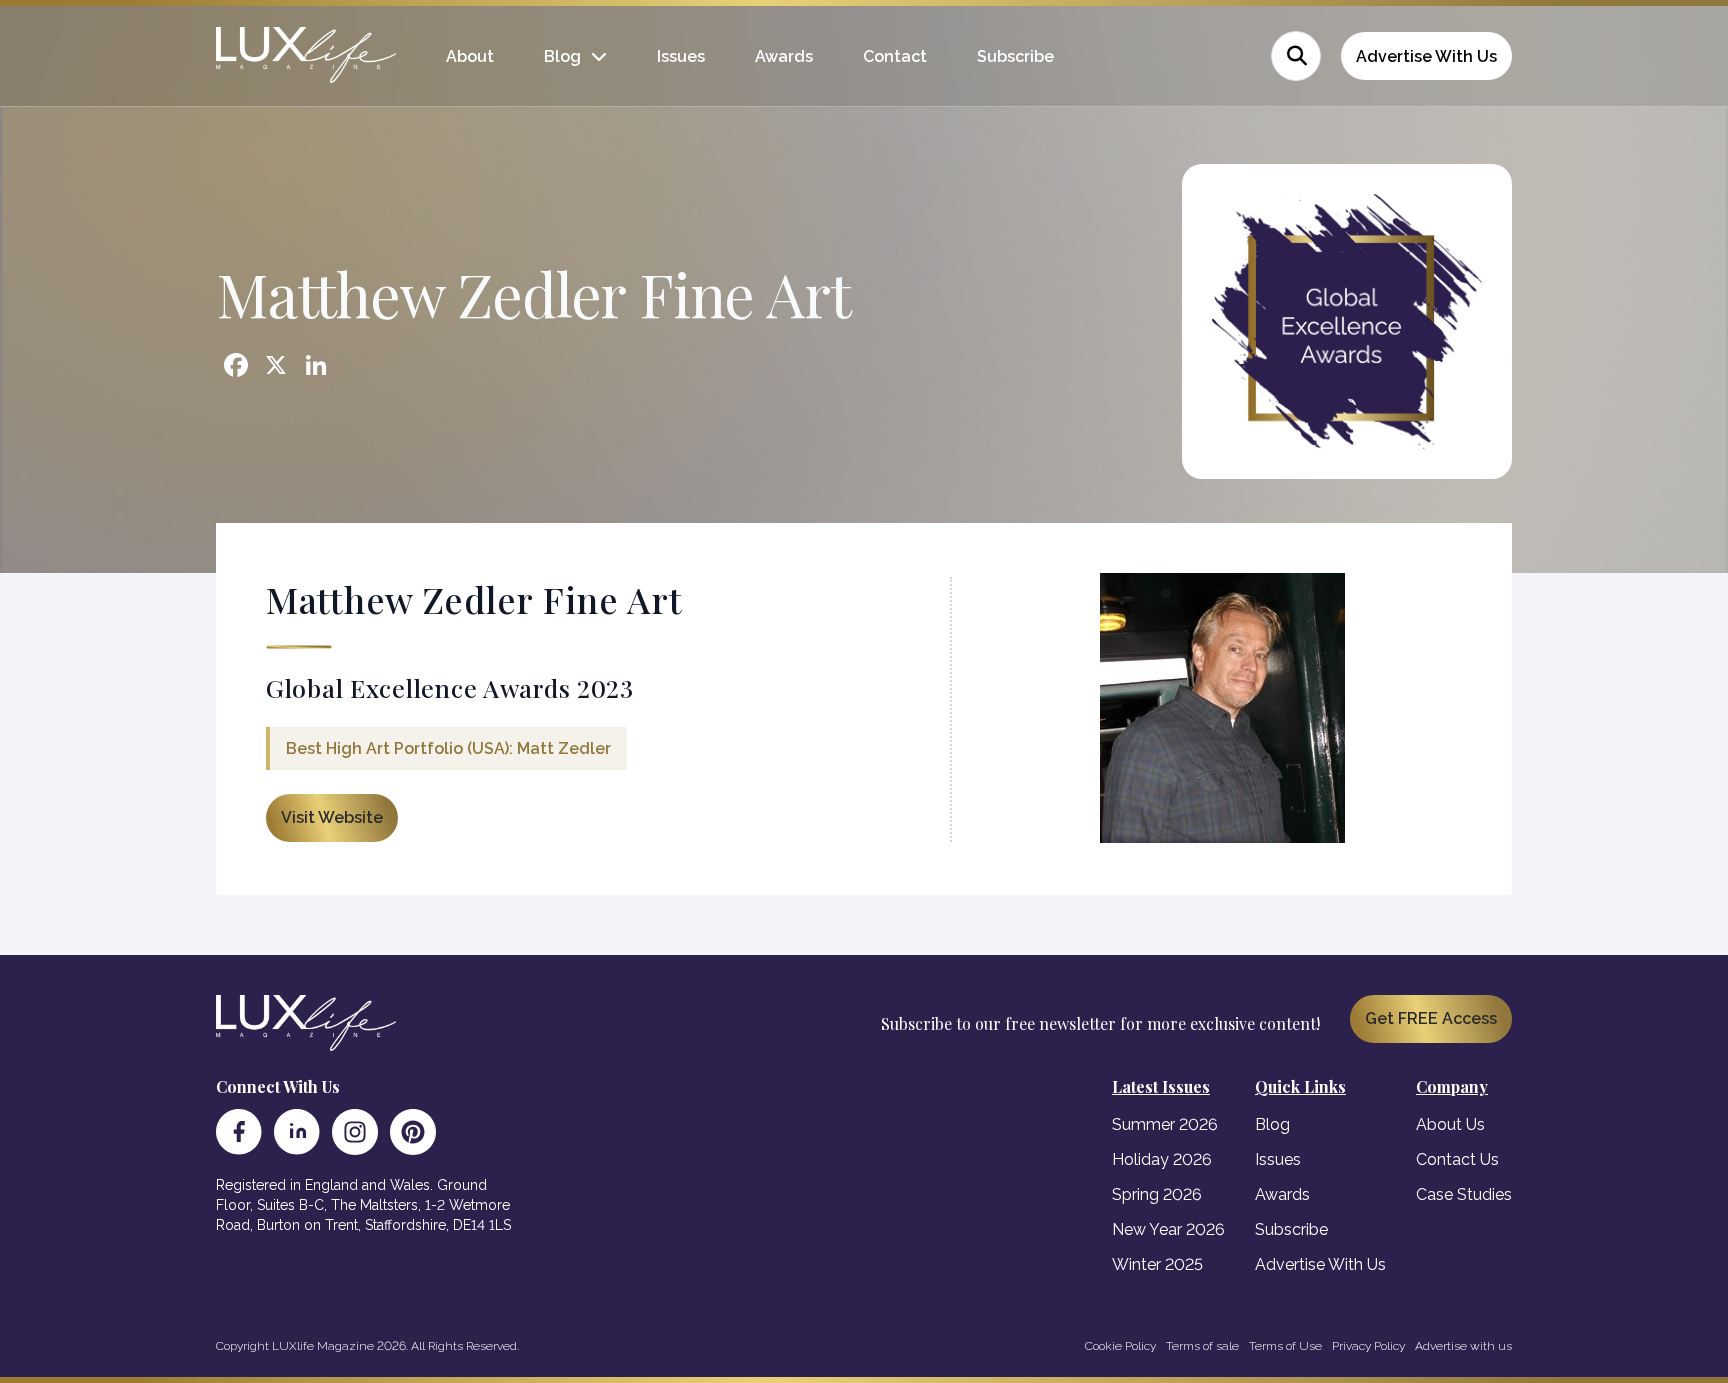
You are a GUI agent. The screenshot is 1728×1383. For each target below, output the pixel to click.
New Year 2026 (1168, 1229)
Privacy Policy (1368, 1346)
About (470, 56)
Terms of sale (1202, 1346)
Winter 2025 (1157, 1264)
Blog (562, 56)
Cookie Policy (1120, 1346)
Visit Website (332, 817)
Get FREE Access (1431, 1018)
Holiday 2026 (1162, 1159)
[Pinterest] (413, 1132)
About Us (1450, 1124)
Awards (784, 56)
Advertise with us (1463, 1346)
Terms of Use (1285, 1346)
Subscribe (1015, 56)
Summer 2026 (1165, 1124)
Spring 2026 (1157, 1194)
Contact (895, 56)
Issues (681, 56)
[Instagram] (355, 1132)
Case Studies (1464, 1194)
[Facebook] (239, 1132)
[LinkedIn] (297, 1132)
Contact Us (1457, 1159)
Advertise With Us (1426, 56)
